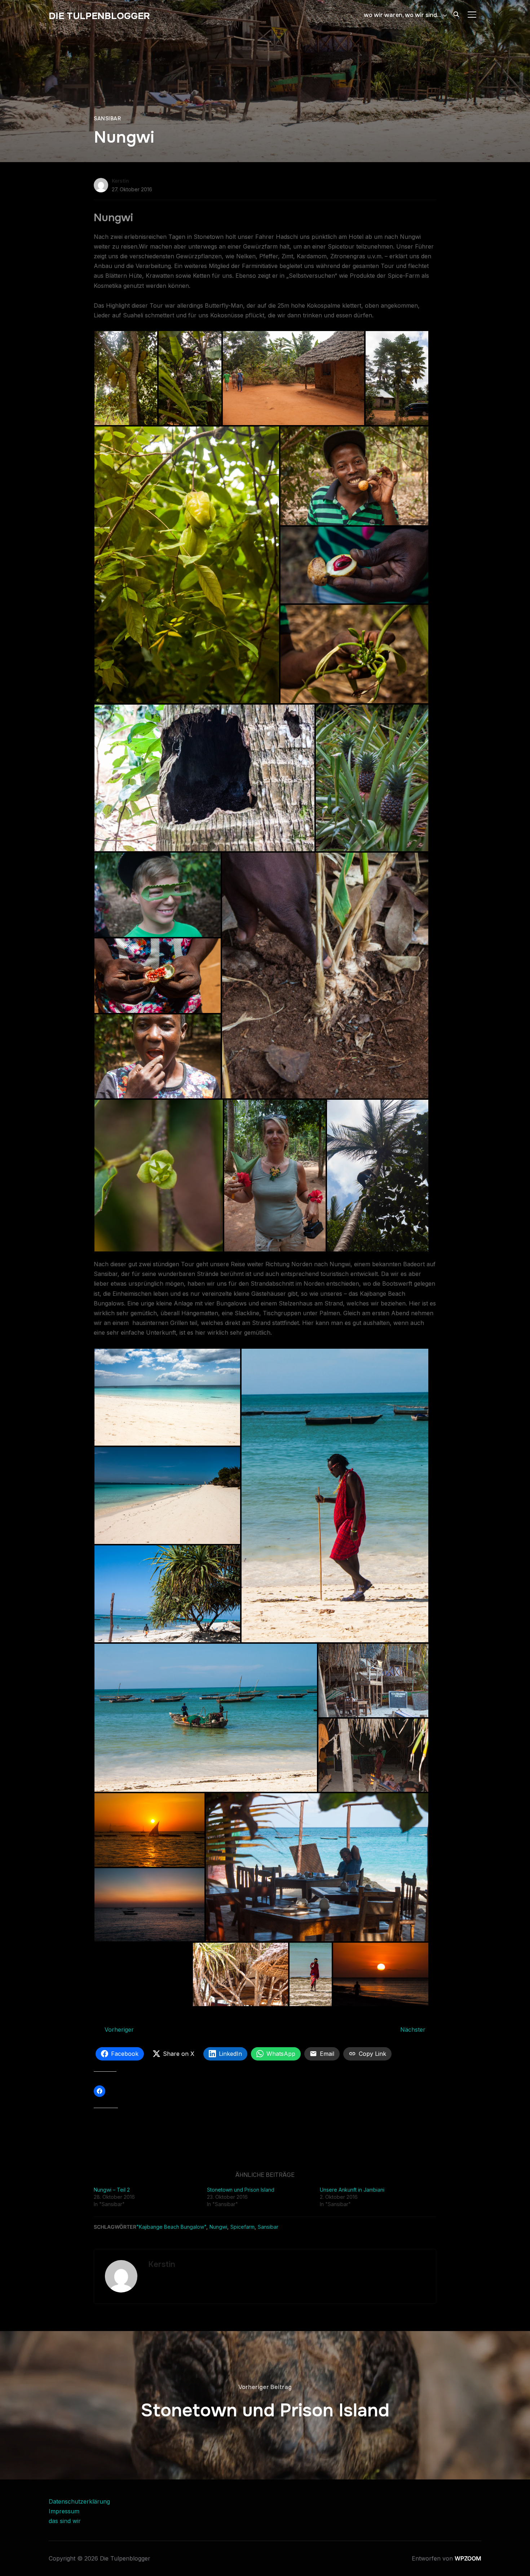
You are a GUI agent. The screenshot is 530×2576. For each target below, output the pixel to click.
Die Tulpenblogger (99, 16)
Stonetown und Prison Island (241, 2190)
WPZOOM (468, 2558)
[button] (126, 378)
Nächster (413, 2030)
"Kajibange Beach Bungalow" (171, 2227)
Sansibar (107, 119)
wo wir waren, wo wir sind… (402, 15)
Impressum (64, 2511)
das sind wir (65, 2521)
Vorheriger (119, 2030)
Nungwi (218, 2227)
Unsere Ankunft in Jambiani (352, 2190)
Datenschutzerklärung (79, 2501)
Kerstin (120, 181)
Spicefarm (242, 2227)
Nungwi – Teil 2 (112, 2190)
